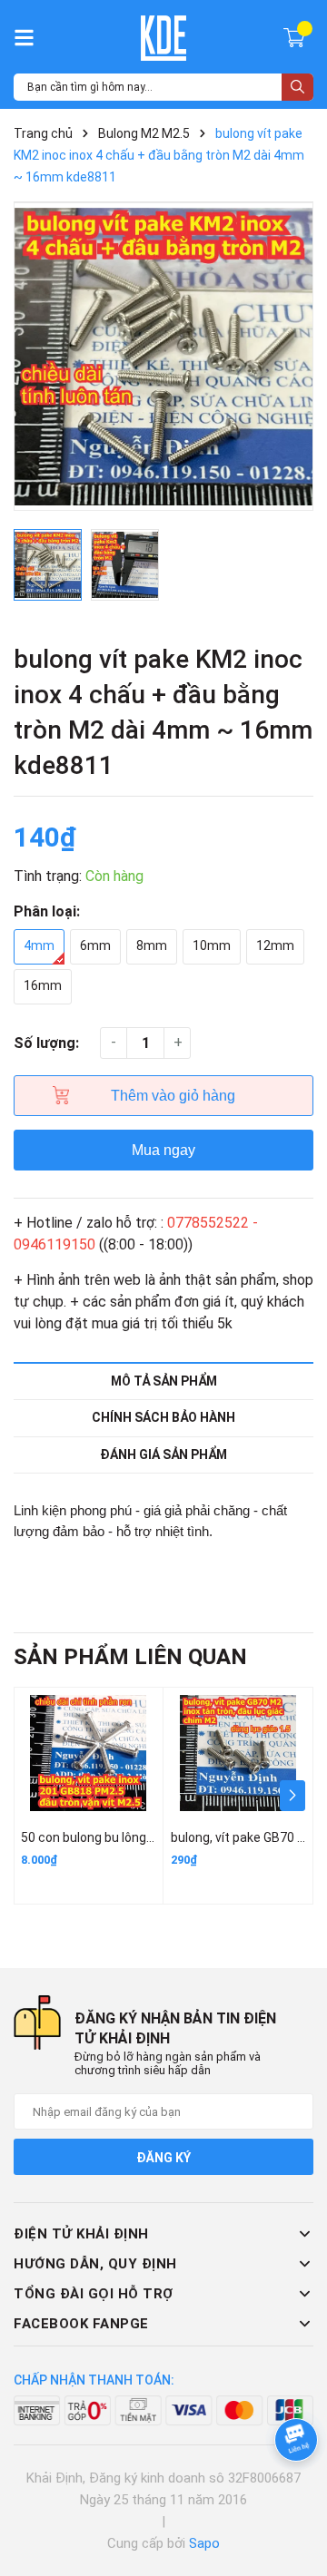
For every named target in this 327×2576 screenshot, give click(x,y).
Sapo (204, 2543)
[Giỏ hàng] (297, 36)
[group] (163, 357)
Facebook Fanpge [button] (81, 2324)
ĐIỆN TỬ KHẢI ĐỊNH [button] (81, 2234)
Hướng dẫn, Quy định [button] (95, 2264)
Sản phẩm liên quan (130, 1657)
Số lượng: (46, 1043)
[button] (292, 1796)
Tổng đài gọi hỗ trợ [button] (94, 2294)
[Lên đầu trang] (295, 2490)
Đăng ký (163, 2158)
